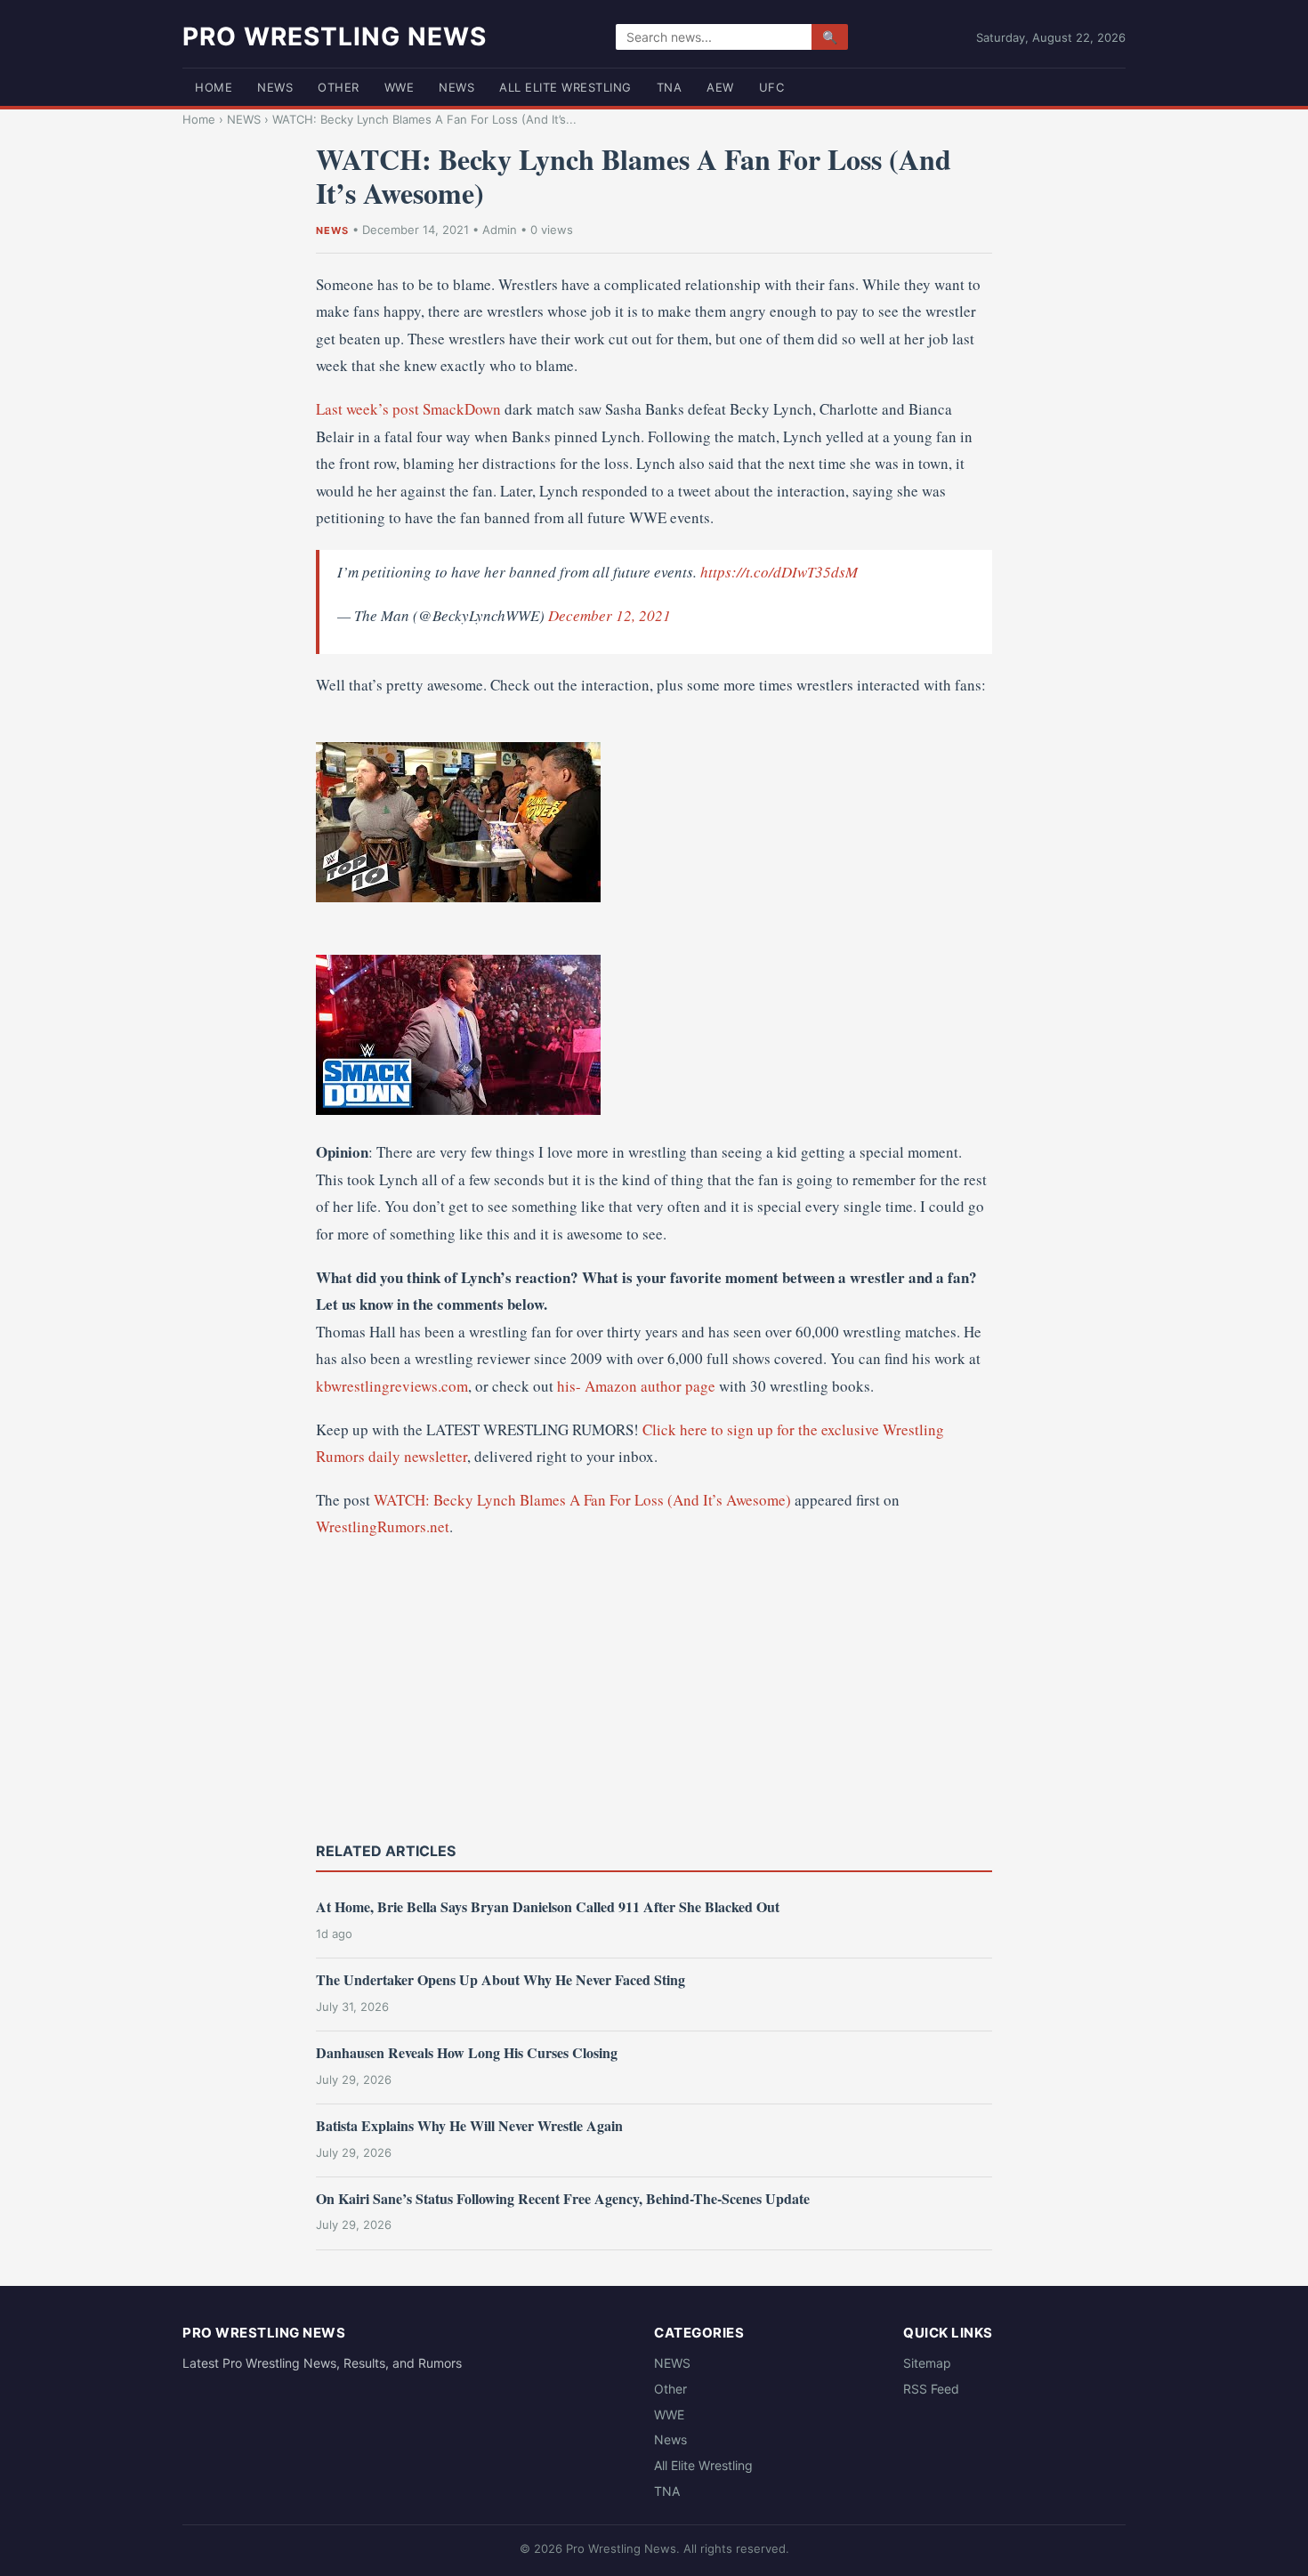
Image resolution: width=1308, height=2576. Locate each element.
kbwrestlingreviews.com (392, 1386)
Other (339, 87)
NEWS (275, 87)
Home (214, 87)
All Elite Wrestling (565, 87)
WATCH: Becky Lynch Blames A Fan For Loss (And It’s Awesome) (582, 1500)
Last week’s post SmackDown (408, 409)
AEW (720, 87)
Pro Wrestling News (335, 36)
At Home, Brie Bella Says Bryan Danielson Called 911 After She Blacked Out (548, 1906)
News (456, 87)
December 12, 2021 (610, 615)
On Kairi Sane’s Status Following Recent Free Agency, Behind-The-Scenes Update (563, 2198)
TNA (670, 87)
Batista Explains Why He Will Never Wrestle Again (469, 2125)
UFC (772, 87)
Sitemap (927, 2363)
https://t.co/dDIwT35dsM (779, 572)
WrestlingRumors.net (383, 1526)
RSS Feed (931, 2389)
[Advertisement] (654, 1688)
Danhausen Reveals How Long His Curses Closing (467, 2052)
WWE (400, 87)
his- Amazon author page (636, 1386)
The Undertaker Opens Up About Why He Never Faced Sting (501, 1979)
